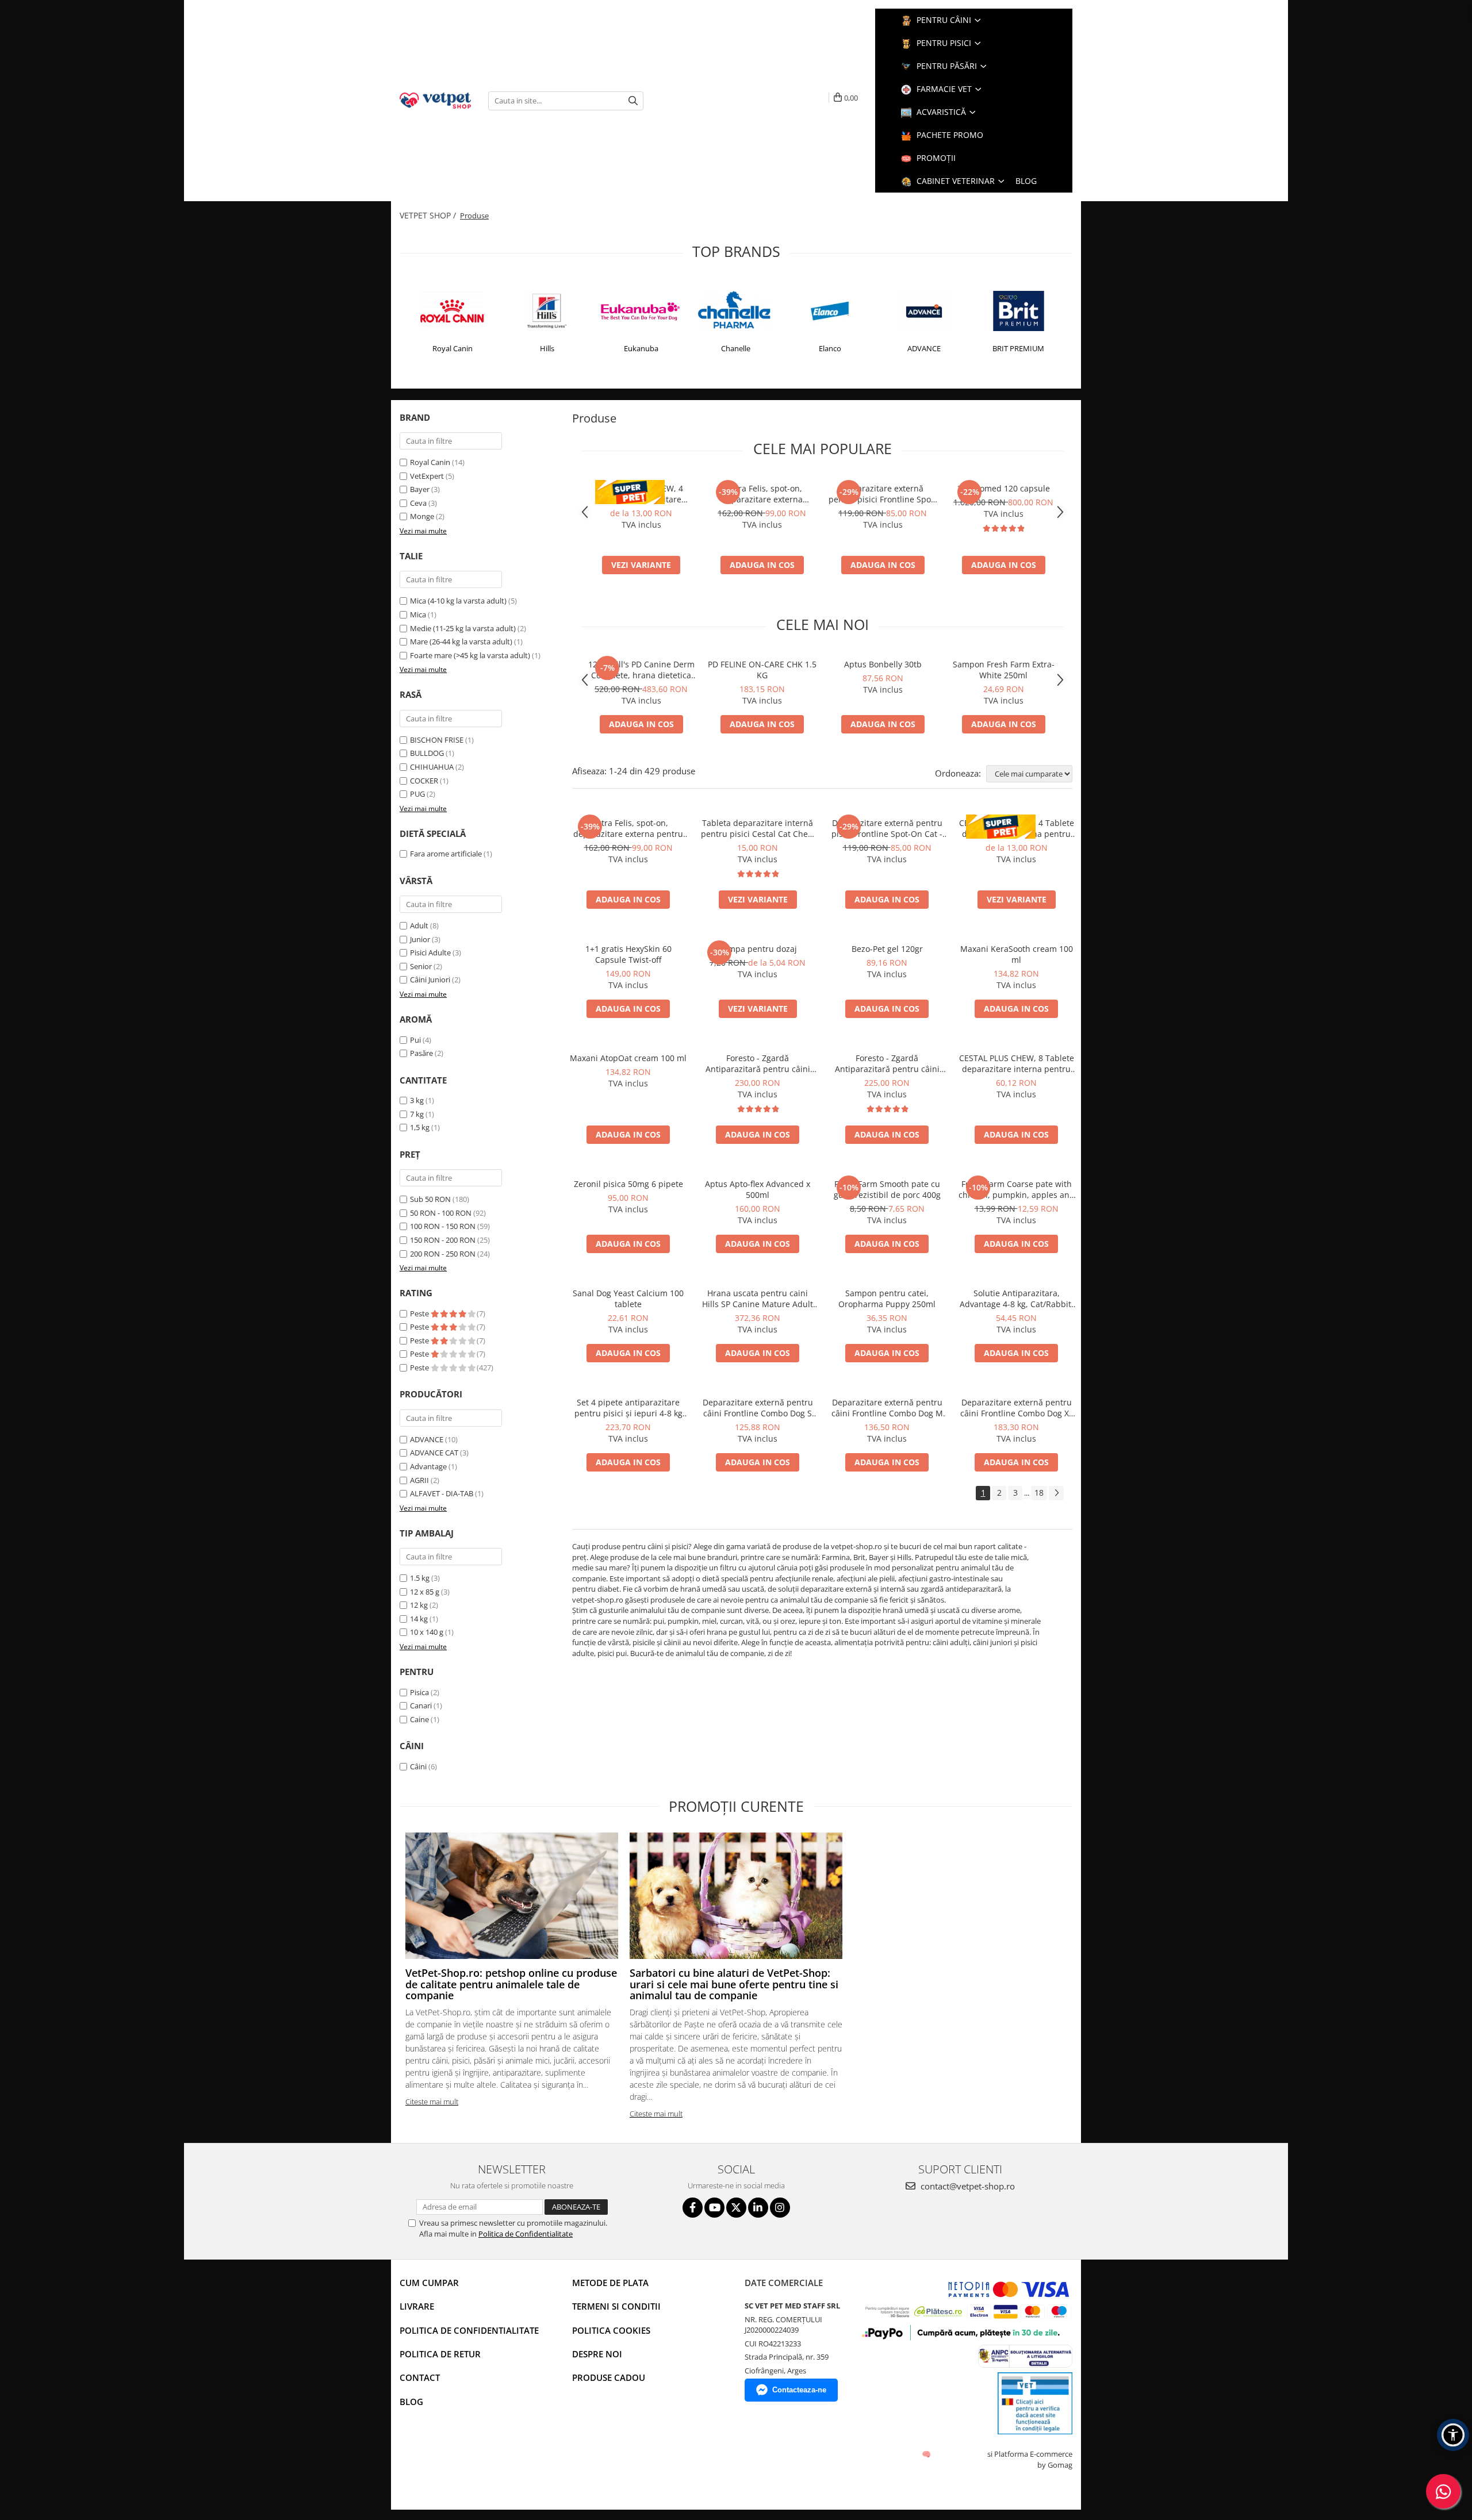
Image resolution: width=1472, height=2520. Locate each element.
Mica (418, 614)
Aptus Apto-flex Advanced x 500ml (758, 1189)
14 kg (419, 1619)
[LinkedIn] (758, 2208)
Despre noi (597, 2354)
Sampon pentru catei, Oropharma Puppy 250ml (887, 1299)
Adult (419, 925)
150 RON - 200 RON (443, 1240)
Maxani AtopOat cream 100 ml (628, 1058)
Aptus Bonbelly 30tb (883, 664)
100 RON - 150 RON (443, 1226)
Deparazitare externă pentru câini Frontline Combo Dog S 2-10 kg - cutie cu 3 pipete (758, 1408)
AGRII (419, 1480)
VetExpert (427, 476)
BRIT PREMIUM (1018, 348)
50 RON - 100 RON (441, 1213)
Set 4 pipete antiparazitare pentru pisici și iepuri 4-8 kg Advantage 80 (628, 1408)
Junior (420, 939)
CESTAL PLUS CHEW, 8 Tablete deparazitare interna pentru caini (1017, 1063)
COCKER (424, 781)
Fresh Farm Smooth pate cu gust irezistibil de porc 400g (887, 1189)
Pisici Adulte (430, 952)
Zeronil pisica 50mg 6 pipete (628, 1184)
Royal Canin (453, 348)
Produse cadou (609, 2377)
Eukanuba (641, 348)
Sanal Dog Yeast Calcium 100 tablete (628, 1299)
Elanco (830, 348)
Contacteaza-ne (799, 2390)
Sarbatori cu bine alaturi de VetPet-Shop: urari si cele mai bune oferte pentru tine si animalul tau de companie (734, 1984)
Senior (421, 966)
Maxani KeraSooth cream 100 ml (1017, 954)
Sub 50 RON (430, 1199)
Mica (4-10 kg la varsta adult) (458, 601)
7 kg (417, 1114)
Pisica (419, 1692)
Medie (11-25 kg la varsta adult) (463, 628)
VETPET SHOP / (429, 215)
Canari (421, 1705)
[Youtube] (714, 2208)
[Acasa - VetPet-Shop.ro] (435, 100)
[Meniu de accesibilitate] (1453, 2435)
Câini (418, 1766)
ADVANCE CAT (434, 1453)
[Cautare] (633, 101)
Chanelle (736, 348)
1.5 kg (420, 1578)
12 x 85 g (425, 1592)
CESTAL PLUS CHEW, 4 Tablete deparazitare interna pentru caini (641, 494)
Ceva (418, 503)
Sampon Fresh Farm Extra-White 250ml (1004, 670)
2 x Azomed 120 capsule (1004, 488)
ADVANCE (924, 348)
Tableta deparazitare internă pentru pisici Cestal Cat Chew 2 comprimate (758, 828)
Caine (419, 1719)
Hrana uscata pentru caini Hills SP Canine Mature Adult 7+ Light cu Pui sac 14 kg (758, 1299)
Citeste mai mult (432, 2102)
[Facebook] (693, 2208)
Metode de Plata (610, 2283)
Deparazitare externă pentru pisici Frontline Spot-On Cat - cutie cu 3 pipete (883, 494)
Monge (422, 516)
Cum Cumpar (429, 2283)
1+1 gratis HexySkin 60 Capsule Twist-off (628, 954)
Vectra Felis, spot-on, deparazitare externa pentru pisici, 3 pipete (762, 494)
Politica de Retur (440, 2354)
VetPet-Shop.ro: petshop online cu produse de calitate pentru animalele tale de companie (511, 1984)
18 (1039, 1493)
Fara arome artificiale (446, 854)
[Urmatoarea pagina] (1056, 1493)
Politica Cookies (611, 2330)
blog (1026, 181)
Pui (416, 1040)
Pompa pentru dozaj (758, 949)
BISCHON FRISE (437, 740)
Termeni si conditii (616, 2306)
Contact (420, 2377)
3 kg (417, 1100)
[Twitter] (736, 2208)
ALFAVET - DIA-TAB (442, 1493)
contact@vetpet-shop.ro (967, 2186)
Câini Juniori (430, 979)
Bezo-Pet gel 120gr (887, 949)
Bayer (420, 489)
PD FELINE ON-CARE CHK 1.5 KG (762, 670)
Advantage (428, 1466)
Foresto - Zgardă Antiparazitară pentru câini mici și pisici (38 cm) (887, 1063)
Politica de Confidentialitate (526, 2234)
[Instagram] (780, 2208)
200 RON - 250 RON (443, 1254)
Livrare (417, 2306)
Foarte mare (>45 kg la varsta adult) (470, 655)
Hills (547, 348)
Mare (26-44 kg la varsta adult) (461, 641)
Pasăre (422, 1053)
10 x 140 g (427, 1632)
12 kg (419, 1605)
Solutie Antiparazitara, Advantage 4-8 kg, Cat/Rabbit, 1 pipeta (1017, 1299)
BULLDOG (427, 753)
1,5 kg (420, 1127)
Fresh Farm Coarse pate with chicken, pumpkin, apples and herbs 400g (1017, 1189)
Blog (411, 2402)
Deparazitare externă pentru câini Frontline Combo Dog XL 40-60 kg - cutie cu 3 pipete (1017, 1408)
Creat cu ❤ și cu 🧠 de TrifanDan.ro (927, 2454)
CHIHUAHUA (432, 767)
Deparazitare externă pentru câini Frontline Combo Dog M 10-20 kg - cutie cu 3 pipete (887, 1408)
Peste (420, 1313)
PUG (417, 794)
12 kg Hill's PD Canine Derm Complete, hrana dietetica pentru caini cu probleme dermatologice (641, 670)
